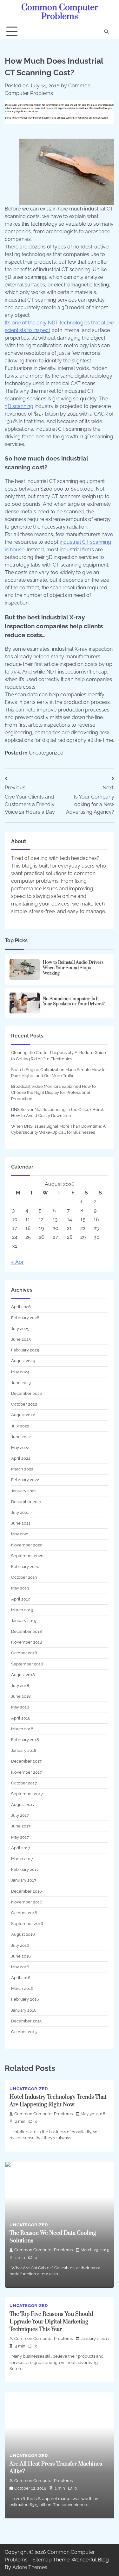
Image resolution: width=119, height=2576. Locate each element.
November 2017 (26, 1772)
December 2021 (26, 1502)
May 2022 (20, 1448)
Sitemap (42, 2560)
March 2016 (22, 1988)
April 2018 (21, 1718)
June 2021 (21, 1523)
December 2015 (26, 2021)
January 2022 (24, 1491)
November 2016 (27, 1902)
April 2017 (21, 1848)
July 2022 (20, 1426)
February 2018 (25, 1740)
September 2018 (27, 1664)
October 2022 (24, 1404)
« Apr (17, 1262)
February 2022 (25, 1480)
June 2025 (21, 1339)
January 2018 (24, 1750)
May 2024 (20, 1372)
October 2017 (24, 1783)
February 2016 (25, 1999)
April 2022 (21, 1458)
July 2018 (20, 1686)
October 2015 (24, 2032)
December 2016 (26, 1891)
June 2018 (21, 1696)
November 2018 (27, 1642)
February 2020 (25, 1567)
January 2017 (24, 1880)
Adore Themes (30, 2567)
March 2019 (22, 1610)
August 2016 (23, 1934)
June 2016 (21, 1956)
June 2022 (21, 1437)
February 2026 (25, 1318)
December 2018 (26, 1631)
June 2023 (21, 1383)
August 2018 (23, 1675)
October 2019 (24, 1577)
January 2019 (24, 1621)
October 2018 (24, 1653)
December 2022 (26, 1393)
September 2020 (27, 1556)
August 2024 (23, 1361)
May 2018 (20, 1707)
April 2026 (21, 1307)
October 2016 (24, 1913)
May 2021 (20, 1534)
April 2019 (21, 1599)
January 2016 (24, 2010)
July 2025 (20, 1329)
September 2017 (27, 1794)
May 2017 (20, 1837)
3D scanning (19, 406)
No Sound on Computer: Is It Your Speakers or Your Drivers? (74, 1002)
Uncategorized (46, 753)
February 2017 (25, 1869)
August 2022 (23, 1415)
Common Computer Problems (60, 12)
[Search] (106, 32)
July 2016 (20, 1945)
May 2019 (20, 1588)
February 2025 (25, 1350)
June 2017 (21, 1826)
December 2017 (26, 1761)
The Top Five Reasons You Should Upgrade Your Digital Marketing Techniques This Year (51, 2322)
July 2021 (20, 1512)
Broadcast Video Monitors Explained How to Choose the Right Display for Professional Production (53, 1092)
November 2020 (27, 1545)
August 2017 (23, 1805)
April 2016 (21, 1978)
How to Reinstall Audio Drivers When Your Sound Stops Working (73, 968)
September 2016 (27, 1924)
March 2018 (22, 1729)
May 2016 (20, 1967)
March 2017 (22, 1859)
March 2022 (22, 1469)
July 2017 (20, 1815)
